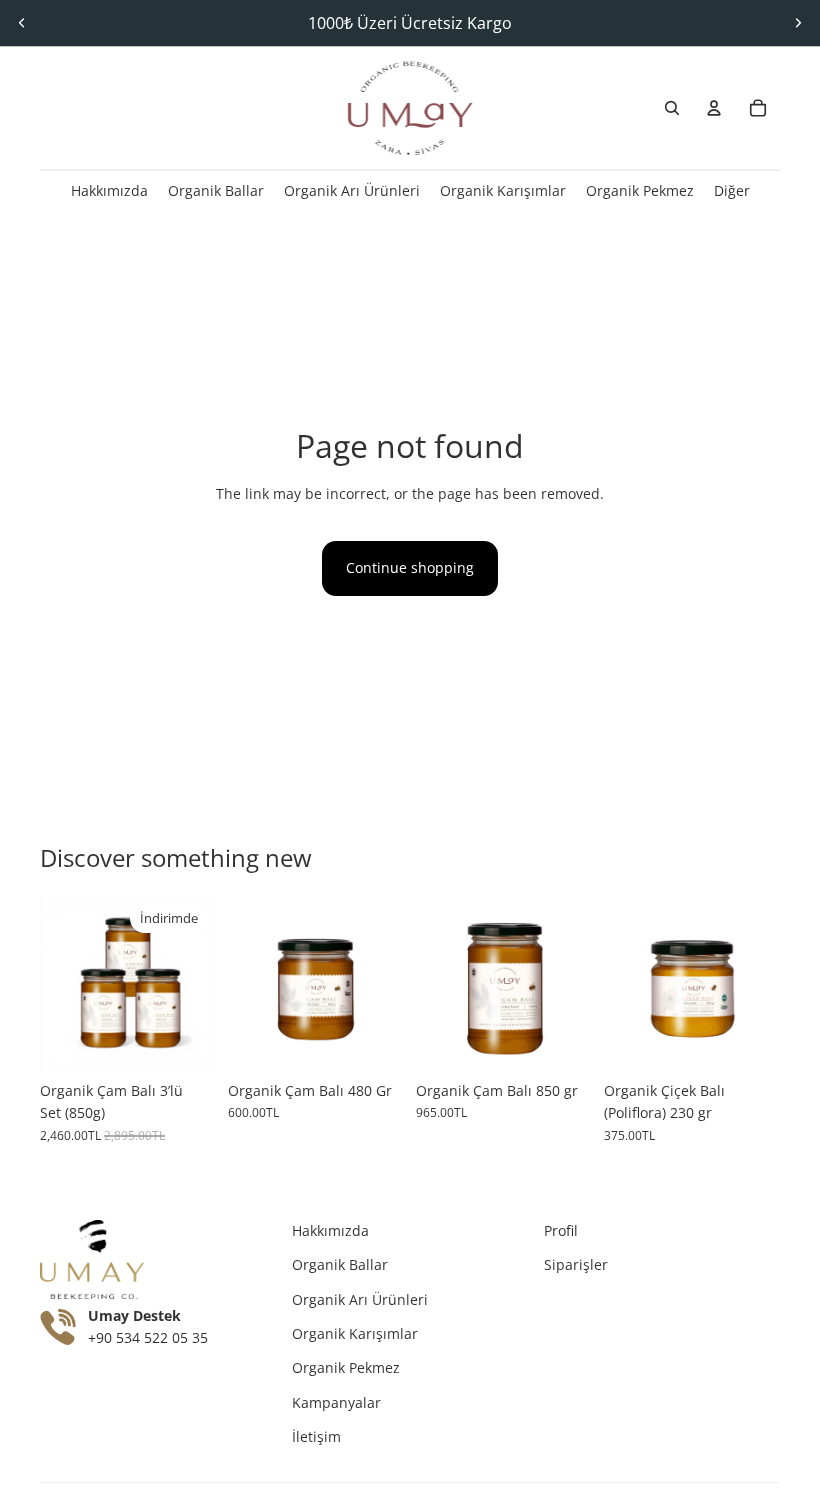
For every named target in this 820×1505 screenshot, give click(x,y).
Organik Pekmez (346, 1367)
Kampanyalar (336, 1402)
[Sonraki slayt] (798, 23)
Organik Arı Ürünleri (360, 1299)
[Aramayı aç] (672, 108)
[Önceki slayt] (22, 23)
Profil (561, 1230)
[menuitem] (732, 190)
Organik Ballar (340, 1264)
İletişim (316, 1436)
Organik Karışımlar (355, 1333)
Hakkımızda (330, 1230)
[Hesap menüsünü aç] (714, 108)
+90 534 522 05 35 (148, 1338)
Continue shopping (410, 567)
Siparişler (576, 1264)
